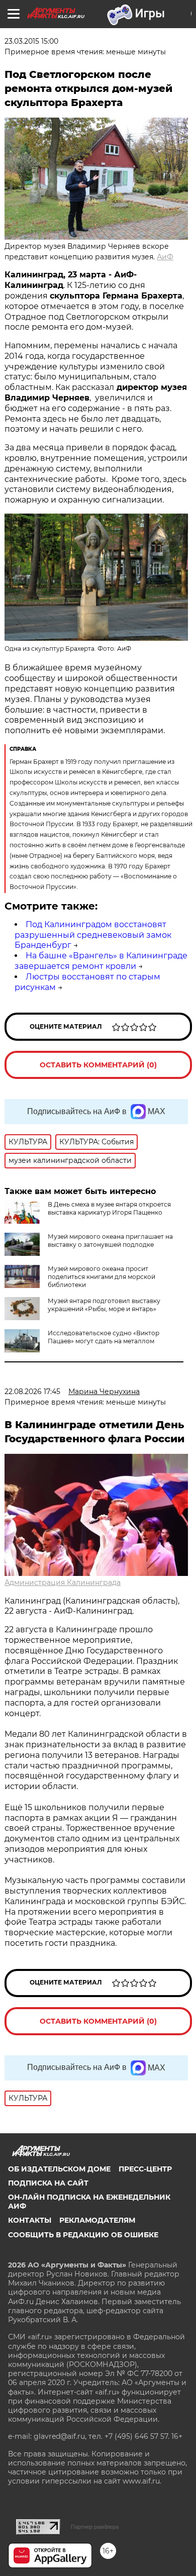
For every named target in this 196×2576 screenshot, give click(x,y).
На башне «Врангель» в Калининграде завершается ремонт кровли (101, 961)
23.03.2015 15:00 (31, 41)
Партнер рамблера (95, 2527)
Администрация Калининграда (63, 1582)
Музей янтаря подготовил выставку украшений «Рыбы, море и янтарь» (104, 1305)
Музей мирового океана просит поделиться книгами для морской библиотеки (102, 1277)
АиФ (165, 257)
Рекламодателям (97, 2220)
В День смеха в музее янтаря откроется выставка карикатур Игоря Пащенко (109, 1208)
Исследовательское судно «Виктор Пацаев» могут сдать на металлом (104, 1337)
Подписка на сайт (48, 2183)
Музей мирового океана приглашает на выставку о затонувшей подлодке (110, 1241)
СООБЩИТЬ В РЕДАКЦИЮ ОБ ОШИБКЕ (83, 2235)
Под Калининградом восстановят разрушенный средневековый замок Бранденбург (93, 935)
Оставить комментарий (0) (98, 1065)
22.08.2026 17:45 (32, 1392)
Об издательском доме (59, 2169)
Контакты (30, 2220)
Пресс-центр (145, 2169)
